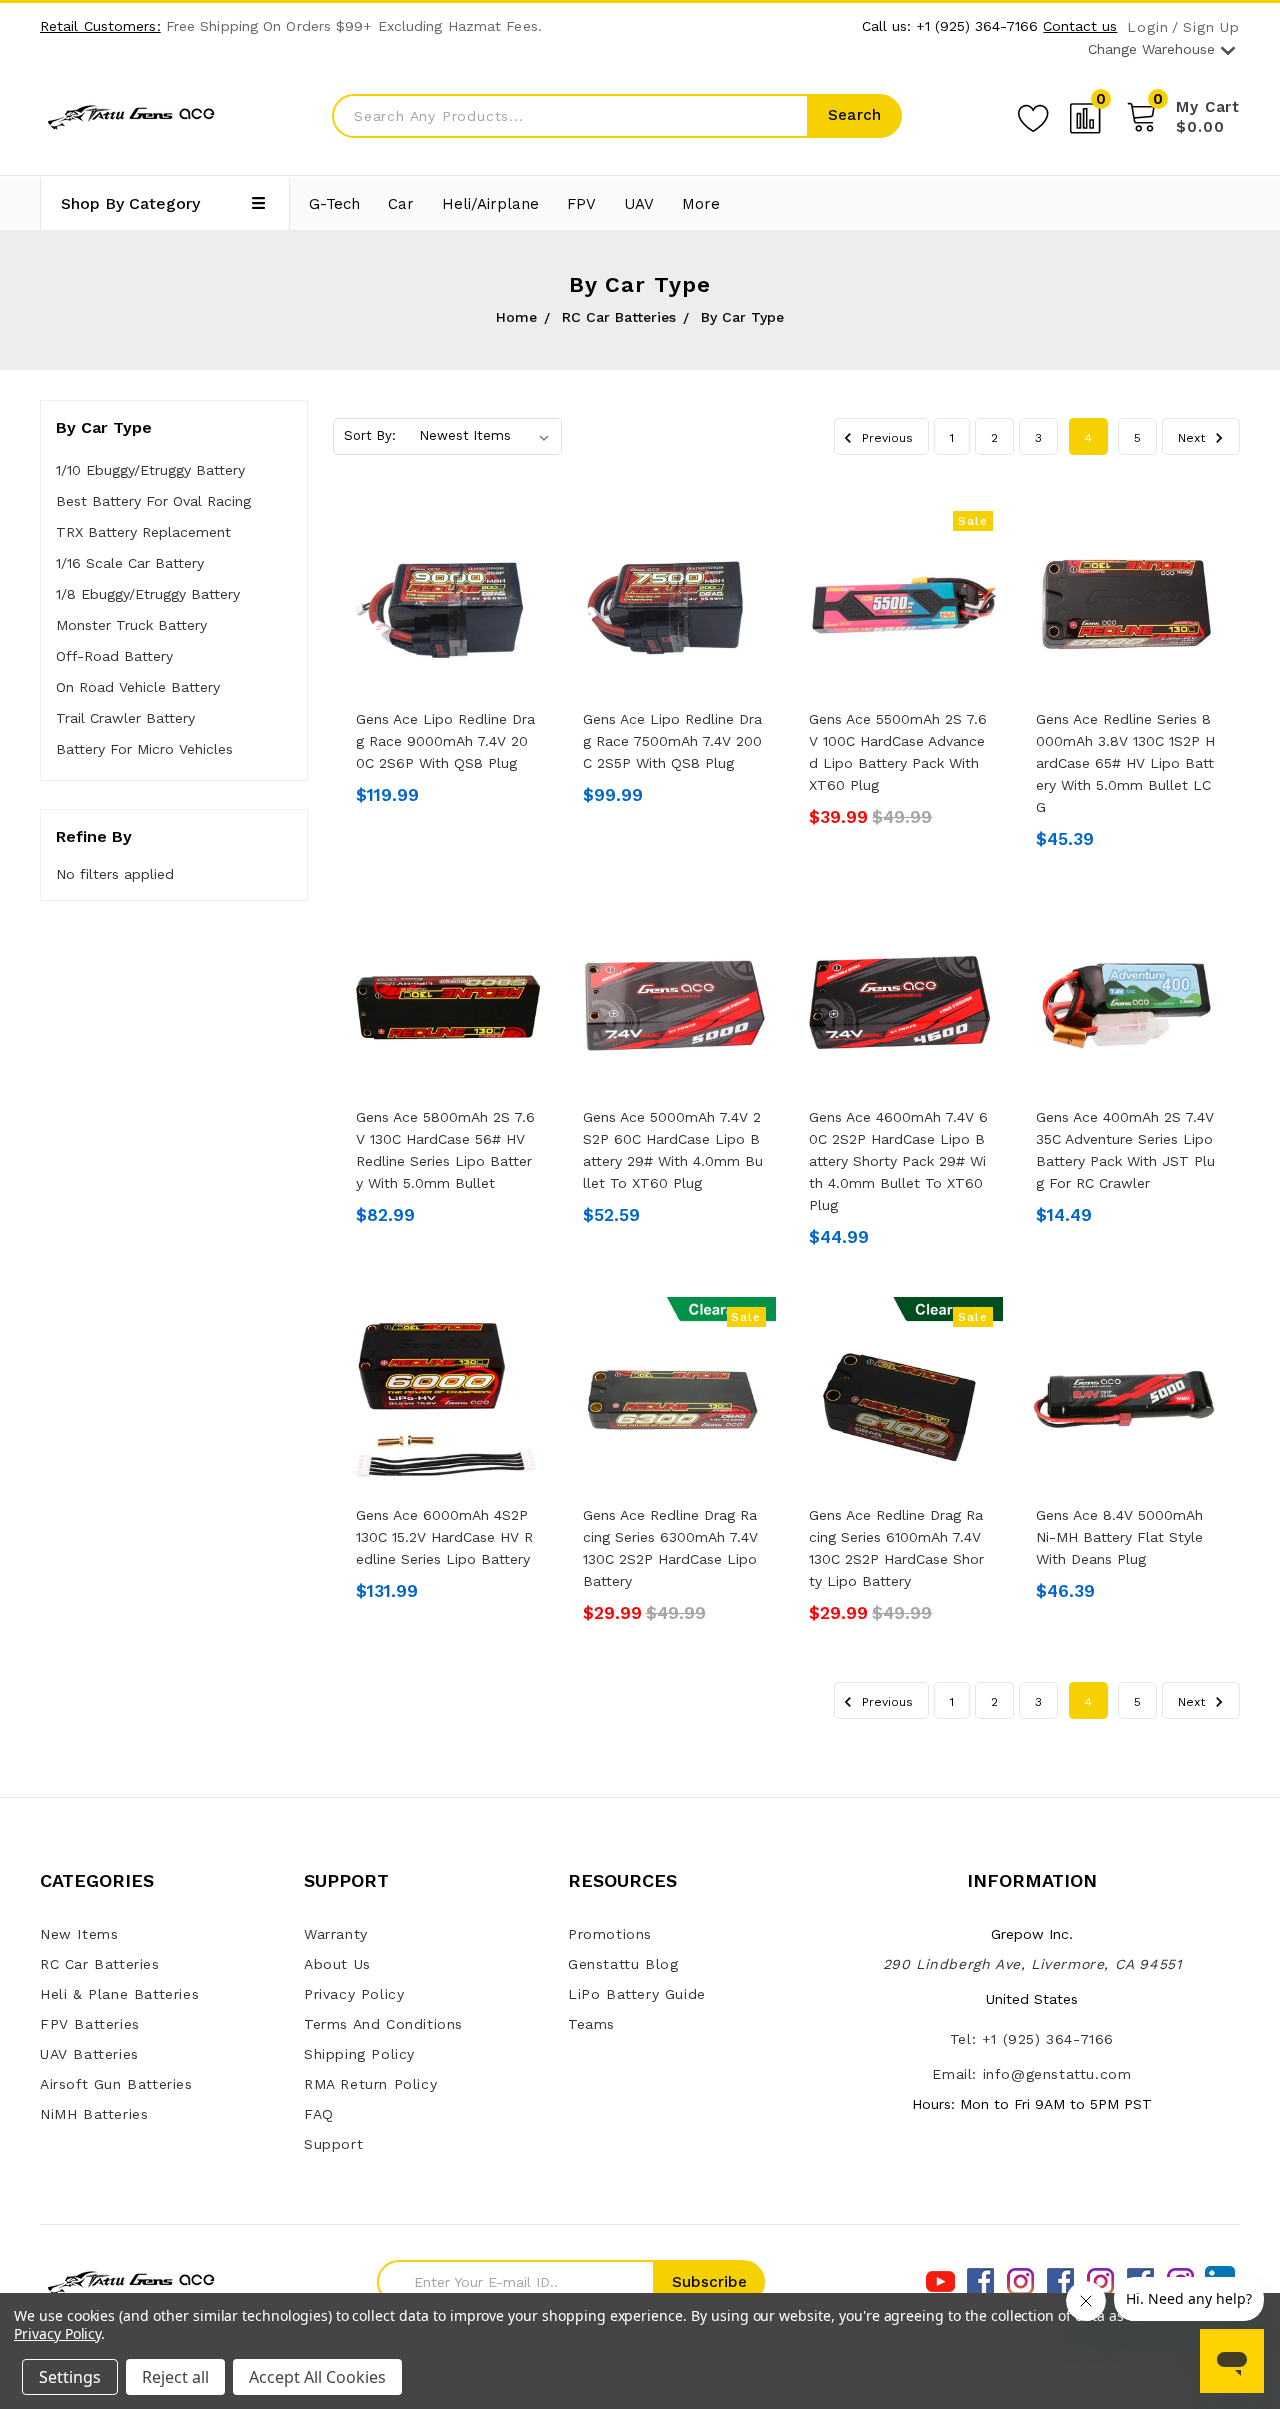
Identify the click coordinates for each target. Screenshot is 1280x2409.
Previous (885, 438)
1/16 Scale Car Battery (130, 563)
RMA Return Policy (370, 2084)
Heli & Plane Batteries (119, 1994)
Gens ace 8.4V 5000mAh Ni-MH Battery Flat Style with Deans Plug (1119, 1537)
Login (1147, 27)
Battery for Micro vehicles (144, 749)
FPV (581, 204)
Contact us (1080, 26)
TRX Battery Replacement (143, 532)
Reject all (175, 2377)
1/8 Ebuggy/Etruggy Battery (148, 594)
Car (401, 204)
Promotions (610, 1934)
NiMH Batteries (94, 2114)
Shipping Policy (359, 2054)
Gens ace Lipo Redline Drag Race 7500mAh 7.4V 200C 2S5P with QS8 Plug (672, 741)
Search (854, 115)
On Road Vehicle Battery (138, 687)
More (701, 204)
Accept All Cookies (317, 2377)
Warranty (336, 1934)
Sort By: (370, 435)
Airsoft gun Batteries (116, 2084)
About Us (337, 1964)
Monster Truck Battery (131, 625)
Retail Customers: (100, 26)
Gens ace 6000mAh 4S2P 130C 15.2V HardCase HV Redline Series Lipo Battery (444, 1537)
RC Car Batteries (100, 1964)
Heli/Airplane (490, 204)
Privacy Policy (354, 1994)
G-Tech (334, 204)
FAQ (319, 2114)
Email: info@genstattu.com (1031, 2074)
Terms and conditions (383, 2024)
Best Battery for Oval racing (153, 501)
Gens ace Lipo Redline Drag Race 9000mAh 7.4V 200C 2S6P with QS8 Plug (445, 741)
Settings (70, 2377)
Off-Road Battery (114, 656)
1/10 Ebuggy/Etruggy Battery (150, 470)
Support (333, 2144)
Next (1193, 438)
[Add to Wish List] (1033, 115)
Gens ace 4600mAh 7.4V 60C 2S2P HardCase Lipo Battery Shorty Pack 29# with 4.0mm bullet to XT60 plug (898, 1161)
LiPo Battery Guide (637, 1994)
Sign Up (1211, 27)
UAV (639, 204)
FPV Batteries (90, 2024)
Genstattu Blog (623, 1964)
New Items (79, 1934)
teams (591, 2024)
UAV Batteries (89, 2054)
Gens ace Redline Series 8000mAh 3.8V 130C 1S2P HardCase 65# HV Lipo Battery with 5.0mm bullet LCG (1125, 763)
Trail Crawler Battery (125, 718)
